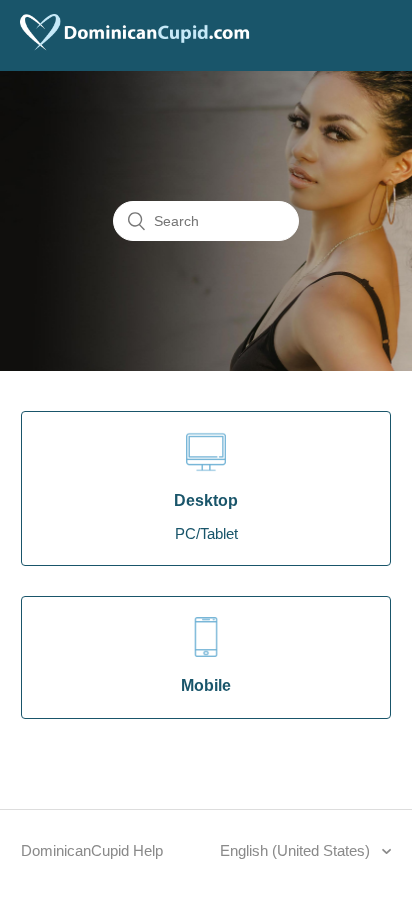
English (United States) (297, 850)
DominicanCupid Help (92, 850)
